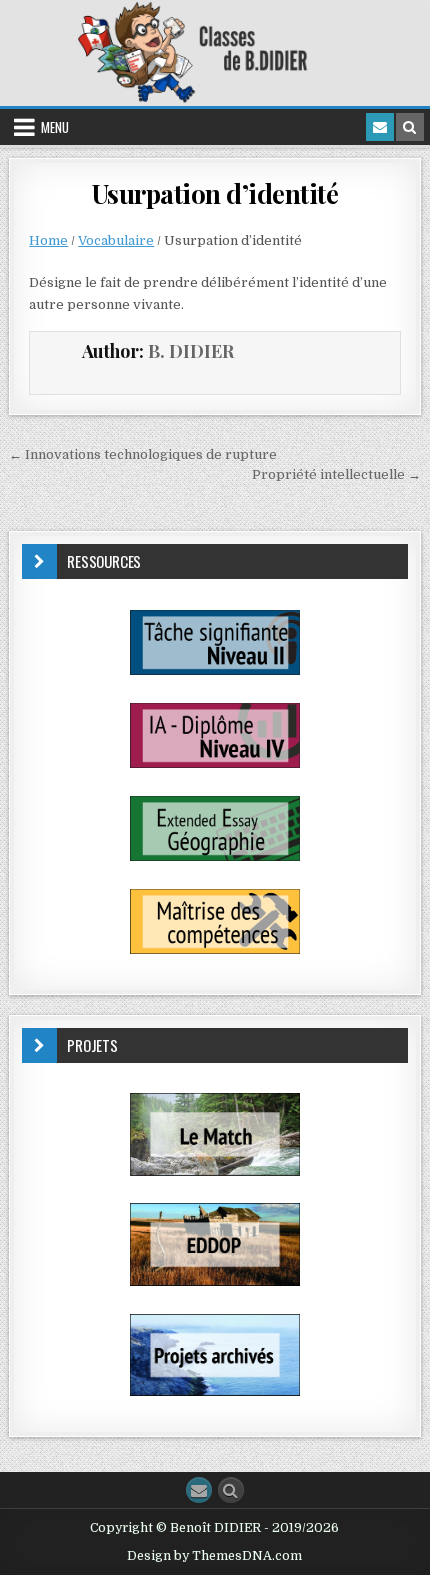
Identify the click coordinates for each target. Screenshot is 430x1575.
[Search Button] (231, 1490)
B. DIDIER (191, 351)
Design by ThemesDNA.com (214, 1556)
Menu (55, 127)
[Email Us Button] (199, 1490)
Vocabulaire (116, 240)
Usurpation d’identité (215, 193)
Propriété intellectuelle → (336, 474)
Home (48, 240)
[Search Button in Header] (410, 127)
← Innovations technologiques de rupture (143, 454)
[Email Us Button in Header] (380, 127)
